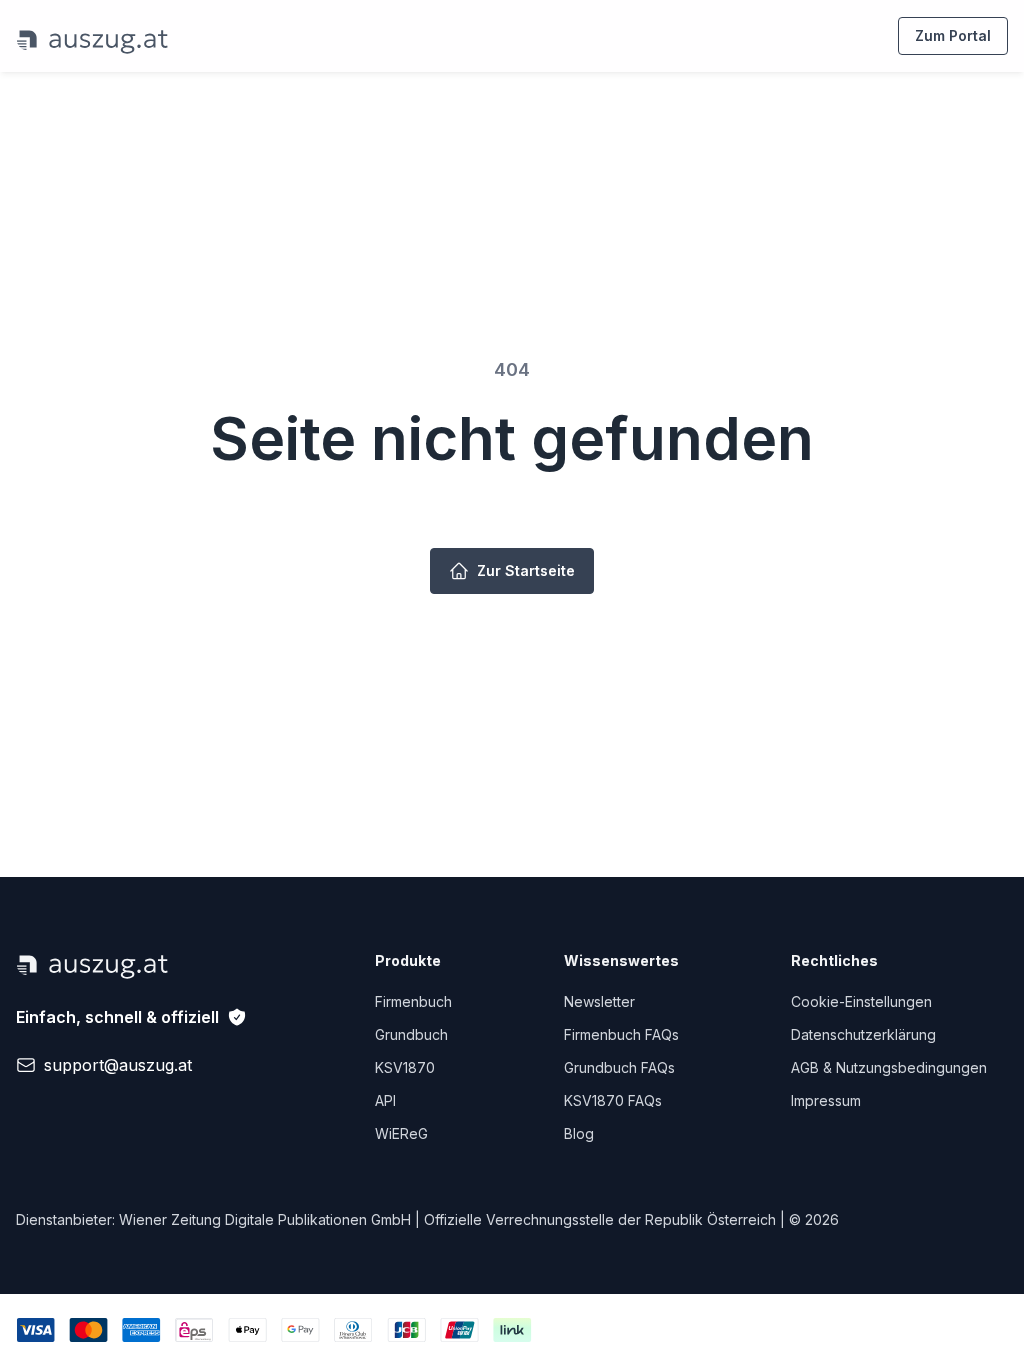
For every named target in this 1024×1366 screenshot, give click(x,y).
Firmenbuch (413, 1001)
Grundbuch (411, 1034)
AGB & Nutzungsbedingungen (889, 1067)
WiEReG (401, 1133)
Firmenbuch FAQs (621, 1034)
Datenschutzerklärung (863, 1034)
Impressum (826, 1100)
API (385, 1100)
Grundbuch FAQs (619, 1067)
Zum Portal (953, 35)
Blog (579, 1133)
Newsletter (599, 1001)
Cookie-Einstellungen (861, 1001)
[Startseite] (92, 36)
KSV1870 (405, 1067)
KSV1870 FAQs (613, 1100)
